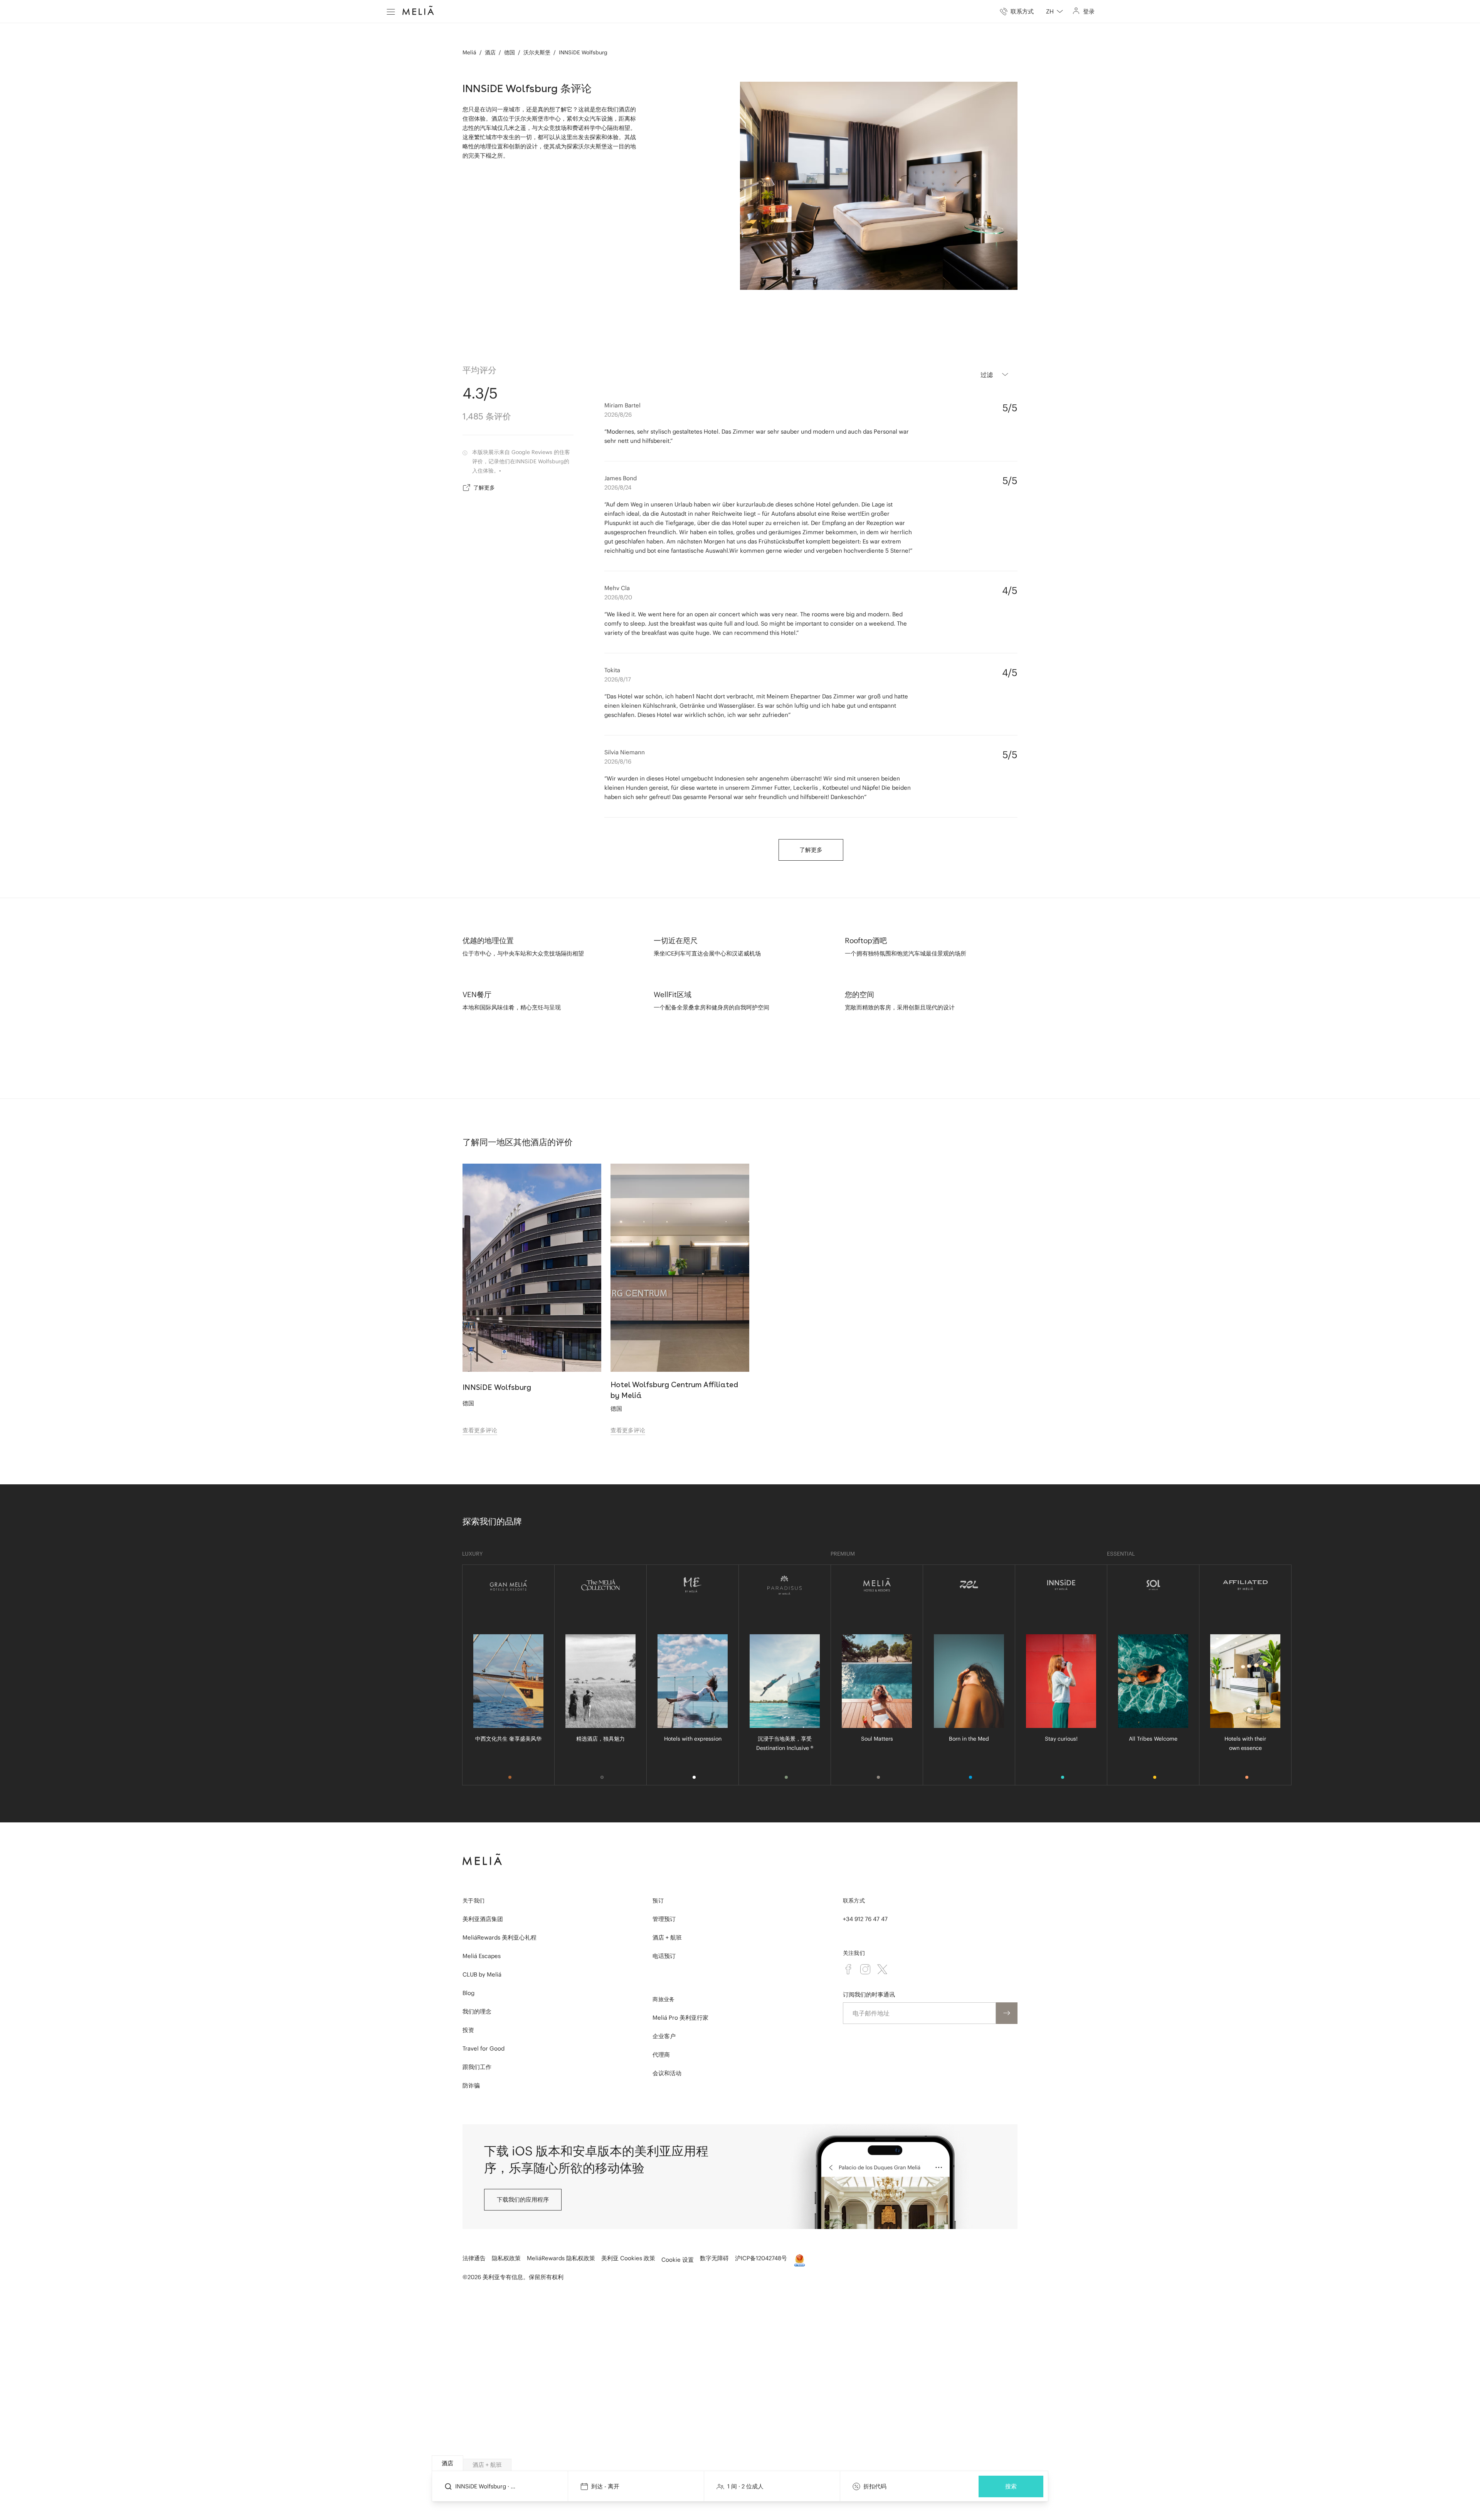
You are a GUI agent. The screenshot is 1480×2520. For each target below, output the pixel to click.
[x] (882, 1969)
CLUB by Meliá (482, 1974)
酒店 (490, 52)
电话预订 (664, 1956)
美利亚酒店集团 (483, 1919)
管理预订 (664, 1919)
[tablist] (740, 2463)
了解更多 (484, 488)
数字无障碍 (714, 2258)
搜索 (1011, 2486)
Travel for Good (484, 2048)
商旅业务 (663, 1999)
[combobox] (1054, 12)
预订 (658, 1901)
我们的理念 (477, 2011)
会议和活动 (667, 2073)
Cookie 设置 (678, 2260)
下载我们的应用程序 (523, 2200)
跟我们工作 (477, 2067)
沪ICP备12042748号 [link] (761, 2258)
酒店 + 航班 (667, 1937)
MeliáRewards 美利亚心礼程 (499, 1937)
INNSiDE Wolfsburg (583, 52)
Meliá (469, 52)
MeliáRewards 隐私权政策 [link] (561, 2258)
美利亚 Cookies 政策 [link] (628, 2258)
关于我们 (473, 1901)
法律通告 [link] (474, 2258)
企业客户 (664, 2036)
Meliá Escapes (482, 1956)
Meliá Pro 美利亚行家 (680, 2018)
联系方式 (854, 1901)
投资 (468, 2030)
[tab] (447, 2463)
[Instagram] (865, 1969)
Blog (468, 1993)
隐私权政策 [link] (506, 2258)
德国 (510, 52)
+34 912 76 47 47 (865, 1919)
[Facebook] (848, 1969)
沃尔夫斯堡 (537, 52)
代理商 (661, 2055)
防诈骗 (471, 2085)
